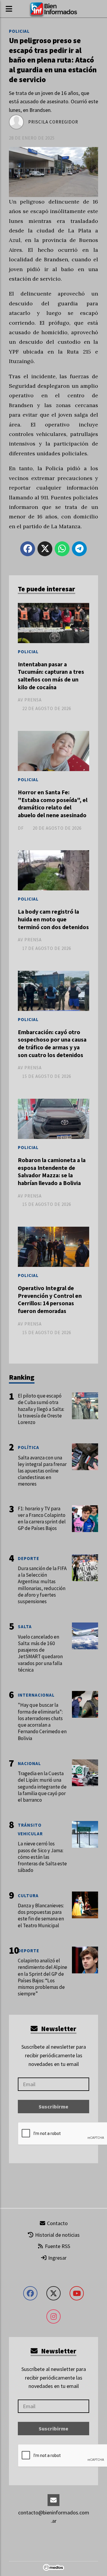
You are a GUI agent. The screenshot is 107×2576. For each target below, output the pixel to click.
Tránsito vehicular (30, 1829)
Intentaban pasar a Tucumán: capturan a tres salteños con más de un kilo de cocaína (51, 676)
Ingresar (57, 2258)
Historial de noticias (57, 2235)
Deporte (29, 1558)
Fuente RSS (57, 2246)
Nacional (29, 1763)
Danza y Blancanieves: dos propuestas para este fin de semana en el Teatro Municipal (41, 1915)
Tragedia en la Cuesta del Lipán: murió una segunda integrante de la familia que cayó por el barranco (42, 1787)
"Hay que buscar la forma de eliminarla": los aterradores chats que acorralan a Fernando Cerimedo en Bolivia (42, 1721)
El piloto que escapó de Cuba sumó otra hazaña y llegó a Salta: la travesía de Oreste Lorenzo (41, 1409)
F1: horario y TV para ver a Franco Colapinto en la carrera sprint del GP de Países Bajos (42, 1518)
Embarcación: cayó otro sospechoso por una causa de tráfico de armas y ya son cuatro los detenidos (52, 1044)
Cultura (28, 1896)
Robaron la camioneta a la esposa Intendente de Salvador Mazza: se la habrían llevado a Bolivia (52, 1171)
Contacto (57, 2223)
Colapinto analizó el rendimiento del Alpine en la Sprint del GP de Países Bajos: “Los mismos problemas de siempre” (43, 1977)
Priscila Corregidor (53, 122)
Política (29, 1447)
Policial (19, 31)
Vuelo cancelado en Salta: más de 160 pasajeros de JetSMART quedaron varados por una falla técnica (40, 1653)
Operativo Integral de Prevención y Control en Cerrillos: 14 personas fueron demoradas (50, 1299)
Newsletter (58, 2029)
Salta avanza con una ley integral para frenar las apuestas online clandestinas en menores (42, 1471)
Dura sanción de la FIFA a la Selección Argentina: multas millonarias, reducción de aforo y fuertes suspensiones (42, 1585)
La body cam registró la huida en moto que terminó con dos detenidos (53, 919)
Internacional (36, 1695)
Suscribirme (53, 2107)
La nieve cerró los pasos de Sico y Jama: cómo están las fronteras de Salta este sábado (42, 1857)
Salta (25, 1627)
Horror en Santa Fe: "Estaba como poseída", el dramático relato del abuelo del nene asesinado (53, 804)
